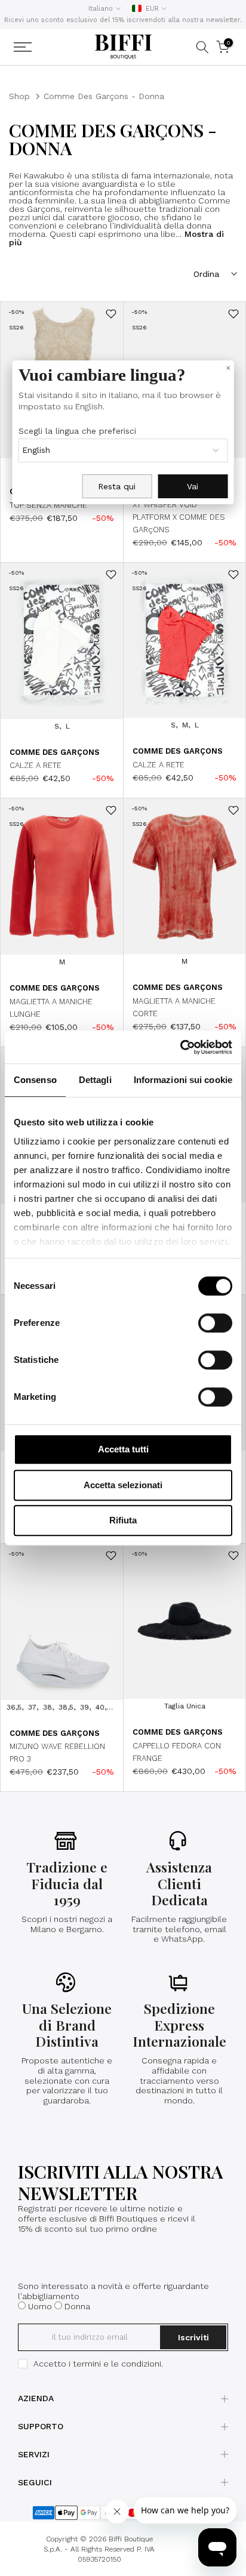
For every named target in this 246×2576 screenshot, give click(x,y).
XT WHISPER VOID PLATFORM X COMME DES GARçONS (179, 517)
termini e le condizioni (117, 2364)
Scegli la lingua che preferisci (77, 431)
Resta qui (117, 486)
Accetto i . (98, 2364)
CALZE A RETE (36, 765)
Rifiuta (123, 1520)
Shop (19, 96)
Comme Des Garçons (55, 752)
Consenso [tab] (35, 1080)
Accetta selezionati (123, 1485)
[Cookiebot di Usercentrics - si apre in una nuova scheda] (180, 1047)
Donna (77, 2306)
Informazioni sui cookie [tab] (183, 1080)
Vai (193, 486)
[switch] (215, 1323)
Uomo (40, 2306)
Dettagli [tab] (95, 1080)
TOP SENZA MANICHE (48, 505)
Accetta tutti (123, 1449)
